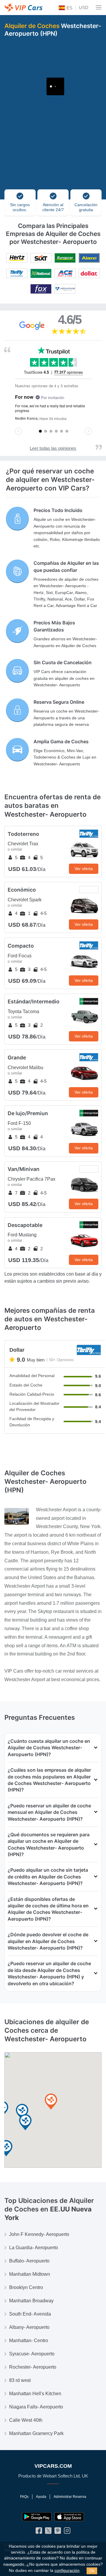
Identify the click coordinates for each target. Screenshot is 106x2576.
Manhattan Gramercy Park (36, 2433)
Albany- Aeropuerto (29, 2327)
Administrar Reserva (70, 2497)
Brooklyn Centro (26, 2287)
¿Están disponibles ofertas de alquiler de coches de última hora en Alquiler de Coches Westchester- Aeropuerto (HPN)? (48, 1909)
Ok (92, 2571)
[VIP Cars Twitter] (48, 2532)
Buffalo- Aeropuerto (29, 2261)
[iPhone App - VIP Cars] (69, 2517)
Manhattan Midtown (30, 2274)
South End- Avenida (30, 2314)
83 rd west (20, 2380)
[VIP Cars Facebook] (39, 2532)
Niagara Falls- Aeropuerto (36, 2407)
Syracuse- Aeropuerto (32, 2354)
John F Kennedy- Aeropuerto (39, 2234)
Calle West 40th (26, 2420)
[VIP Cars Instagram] (67, 2532)
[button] (51, 2102)
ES (69, 8)
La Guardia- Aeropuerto (34, 2248)
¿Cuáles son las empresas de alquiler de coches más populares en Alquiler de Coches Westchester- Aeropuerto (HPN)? (49, 1780)
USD (84, 8)
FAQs (24, 2497)
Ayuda (41, 2497)
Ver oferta (84, 869)
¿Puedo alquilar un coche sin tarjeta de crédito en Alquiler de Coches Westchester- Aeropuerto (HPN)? (48, 1877)
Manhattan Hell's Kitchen (35, 2394)
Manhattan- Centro (29, 2340)
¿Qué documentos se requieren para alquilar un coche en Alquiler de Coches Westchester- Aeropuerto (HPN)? (49, 1844)
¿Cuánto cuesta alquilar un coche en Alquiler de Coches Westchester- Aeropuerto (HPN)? (49, 1748)
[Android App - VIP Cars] (37, 2517)
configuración (67, 2571)
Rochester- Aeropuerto (33, 2367)
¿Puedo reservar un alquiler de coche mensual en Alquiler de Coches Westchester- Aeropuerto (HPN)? (49, 1812)
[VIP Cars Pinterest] (58, 2532)
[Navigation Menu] (99, 7)
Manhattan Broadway (31, 2301)
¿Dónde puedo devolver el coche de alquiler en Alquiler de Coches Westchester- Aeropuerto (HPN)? (48, 1941)
